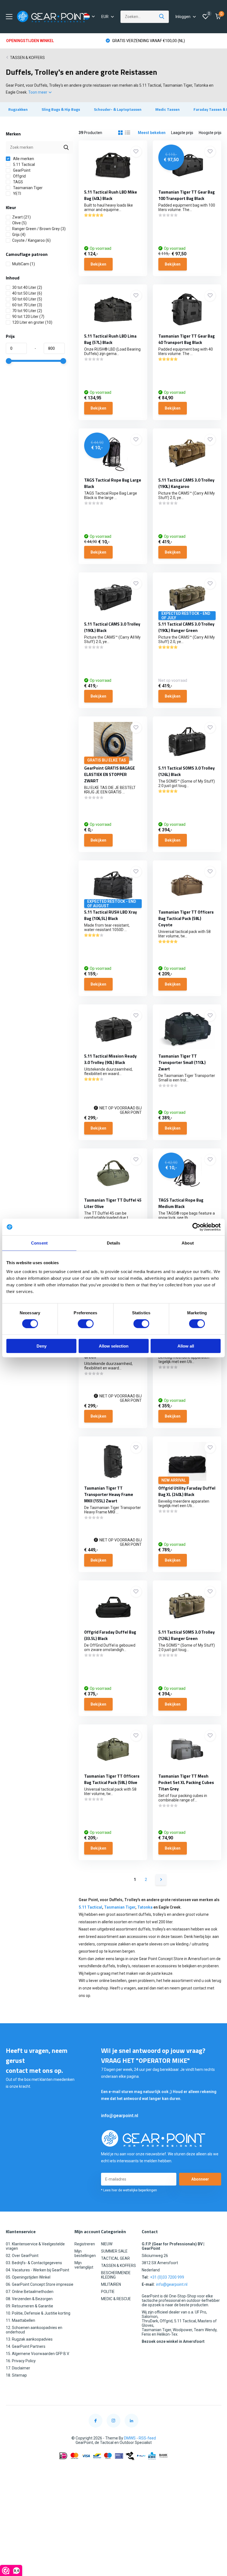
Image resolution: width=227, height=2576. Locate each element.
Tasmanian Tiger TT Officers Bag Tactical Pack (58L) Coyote (186, 918)
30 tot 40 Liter (27, 287)
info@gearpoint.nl (120, 2116)
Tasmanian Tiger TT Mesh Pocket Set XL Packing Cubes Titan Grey (186, 1782)
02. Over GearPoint (22, 2256)
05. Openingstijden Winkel (28, 2277)
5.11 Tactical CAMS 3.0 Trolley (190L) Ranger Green (186, 627)
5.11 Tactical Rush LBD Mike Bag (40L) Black (111, 195)
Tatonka (145, 1907)
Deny (42, 1346)
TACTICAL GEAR (115, 2258)
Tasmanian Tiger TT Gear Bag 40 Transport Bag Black (187, 339)
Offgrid (19, 176)
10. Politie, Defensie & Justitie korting (38, 2313)
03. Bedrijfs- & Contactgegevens (34, 2263)
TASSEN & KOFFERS (27, 58)
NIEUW (107, 2244)
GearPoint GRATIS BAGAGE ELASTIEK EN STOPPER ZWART (109, 774)
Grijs (19, 235)
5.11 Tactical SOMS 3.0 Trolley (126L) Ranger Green (187, 1635)
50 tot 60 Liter (27, 299)
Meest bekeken (152, 133)
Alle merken (23, 159)
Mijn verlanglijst (84, 2265)
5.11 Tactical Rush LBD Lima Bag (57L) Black (110, 339)
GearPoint (21, 170)
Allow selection (114, 1346)
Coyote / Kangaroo (31, 240)
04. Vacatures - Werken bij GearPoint (38, 2270)
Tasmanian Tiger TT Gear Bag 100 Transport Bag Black (187, 195)
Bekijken (98, 264)
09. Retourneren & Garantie (29, 2306)
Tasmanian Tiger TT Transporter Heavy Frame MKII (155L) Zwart (109, 1494)
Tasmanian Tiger (27, 188)
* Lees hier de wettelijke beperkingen (129, 2190)
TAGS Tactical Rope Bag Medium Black (181, 1203)
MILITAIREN (111, 2284)
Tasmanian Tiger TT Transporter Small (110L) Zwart (182, 1062)
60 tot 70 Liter (27, 305)
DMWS (130, 2438)
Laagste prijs (182, 133)
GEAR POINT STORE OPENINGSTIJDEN (145, 41)
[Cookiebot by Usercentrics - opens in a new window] (196, 1227)
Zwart (21, 217)
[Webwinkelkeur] (114, 2469)
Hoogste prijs (210, 133)
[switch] (86, 1324)
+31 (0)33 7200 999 (167, 2277)
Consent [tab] (39, 1243)
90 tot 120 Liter (28, 317)
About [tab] (188, 1243)
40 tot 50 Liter (27, 293)
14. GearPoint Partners (26, 2346)
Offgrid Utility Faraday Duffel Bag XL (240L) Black (187, 1491)
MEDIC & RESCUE (116, 2299)
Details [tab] (114, 1243)
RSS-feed (147, 2438)
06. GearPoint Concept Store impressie (40, 2284)
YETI (17, 194)
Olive (19, 223)
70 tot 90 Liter (27, 311)
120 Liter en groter (32, 322)
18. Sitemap (16, 2375)
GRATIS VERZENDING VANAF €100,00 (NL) (48, 41)
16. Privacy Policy (21, 2361)
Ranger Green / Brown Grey (39, 229)
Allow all (186, 1346)
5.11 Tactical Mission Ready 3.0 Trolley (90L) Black (110, 1059)
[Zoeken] (162, 17)
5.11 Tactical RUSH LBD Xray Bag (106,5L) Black (111, 915)
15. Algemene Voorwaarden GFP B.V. (38, 2354)
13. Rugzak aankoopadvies (29, 2339)
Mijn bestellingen (85, 2253)
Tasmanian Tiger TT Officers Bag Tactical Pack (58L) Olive (112, 1779)
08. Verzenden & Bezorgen (29, 2299)
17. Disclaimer (18, 2368)
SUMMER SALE (114, 2251)
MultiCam (24, 264)
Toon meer (38, 92)
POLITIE (108, 2292)
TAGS (18, 182)
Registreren (85, 2244)
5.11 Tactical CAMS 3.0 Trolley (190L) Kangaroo (186, 483)
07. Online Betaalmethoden (30, 2292)
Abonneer (200, 2179)
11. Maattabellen (20, 2320)
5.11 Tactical (24, 164)
